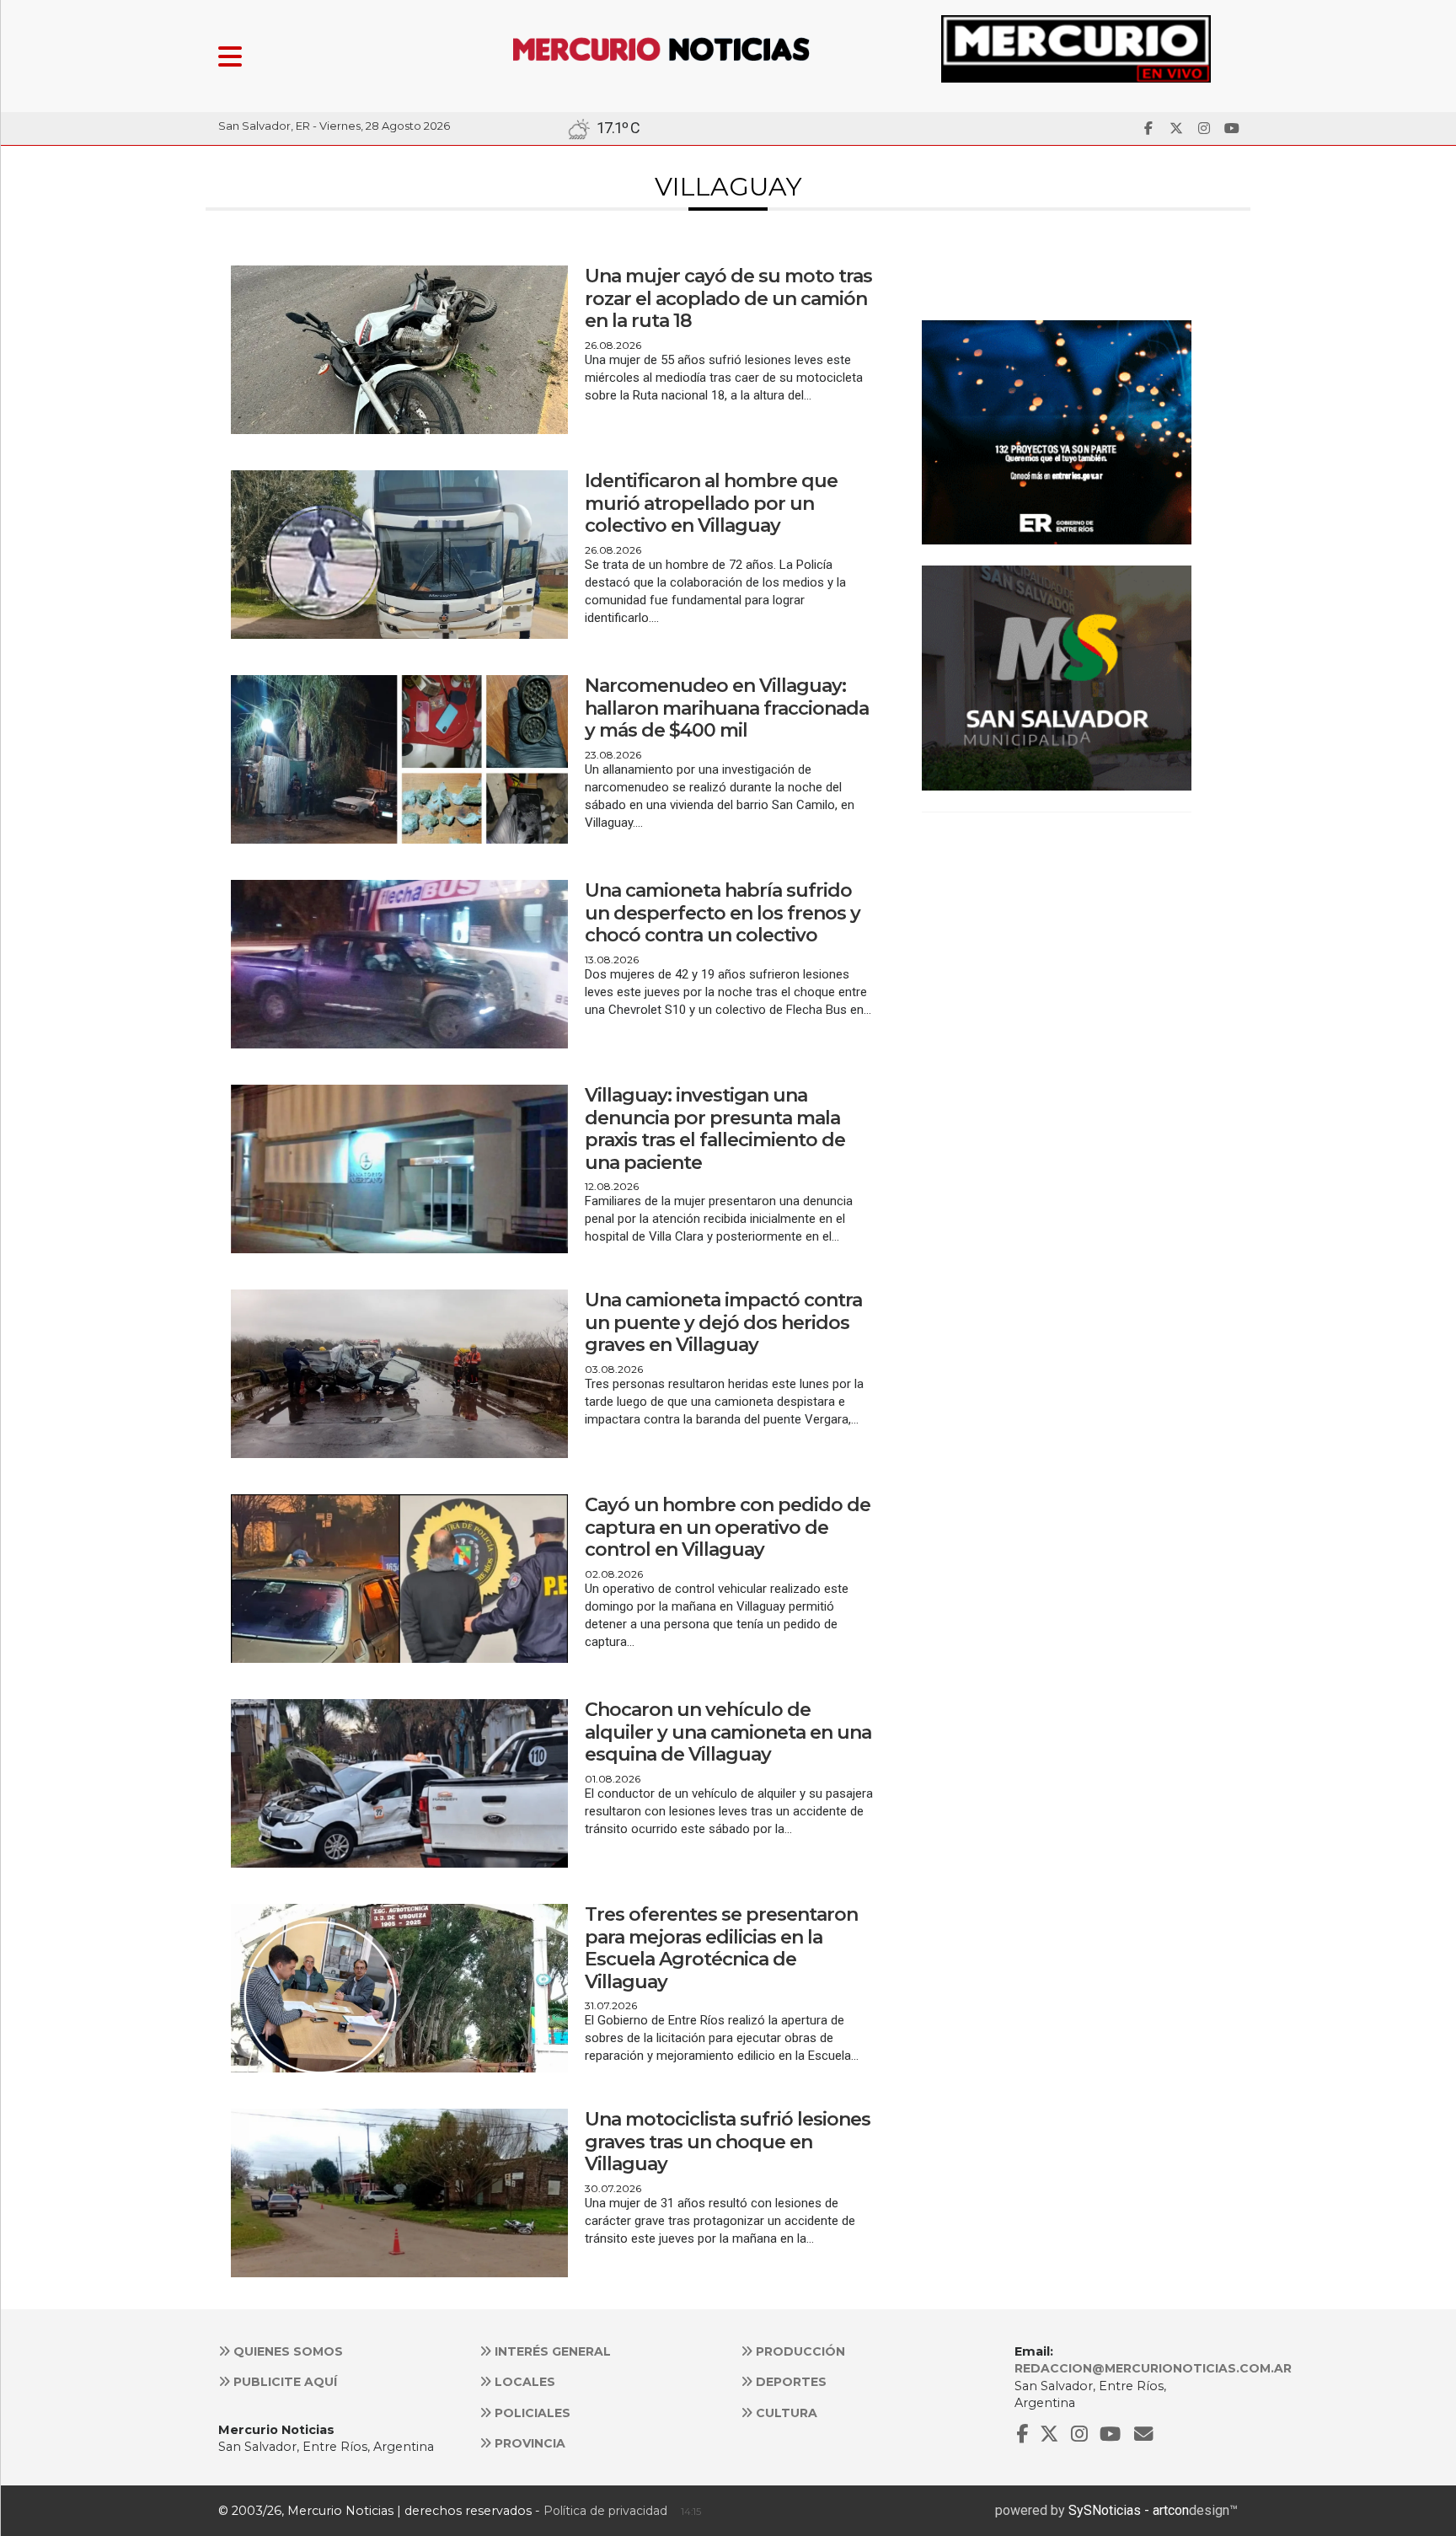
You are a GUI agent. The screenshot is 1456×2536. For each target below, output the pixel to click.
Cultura (785, 2413)
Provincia (528, 2443)
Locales (523, 2382)
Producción (799, 2351)
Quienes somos (286, 2351)
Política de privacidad (605, 2511)
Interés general (551, 2351)
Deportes (790, 2382)
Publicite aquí (284, 2382)
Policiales (531, 2413)
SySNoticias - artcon (1129, 2510)
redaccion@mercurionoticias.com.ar (1153, 2368)
